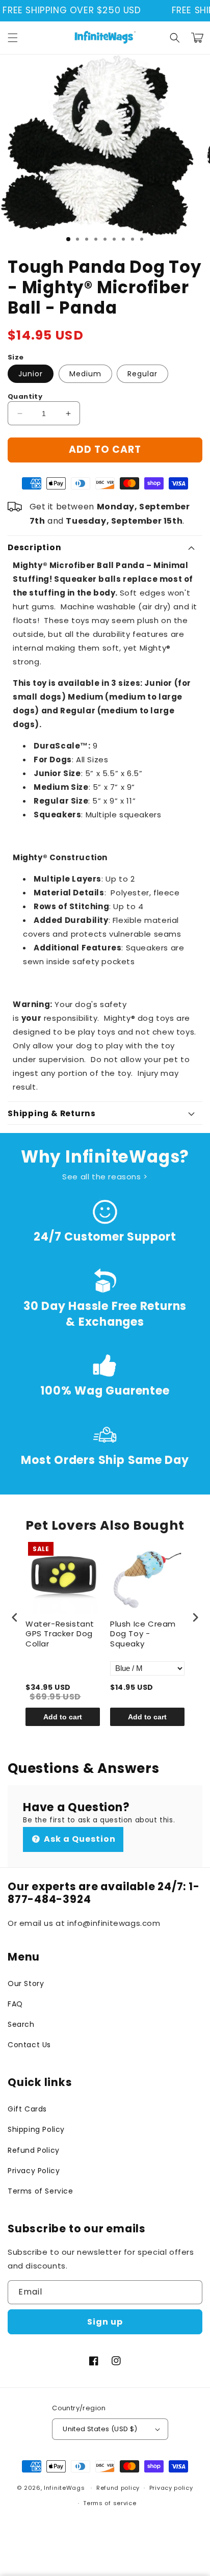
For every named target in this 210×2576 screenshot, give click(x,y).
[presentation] (15, 1617)
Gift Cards (27, 2109)
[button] (13, 38)
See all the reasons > (105, 1177)
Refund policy (118, 2488)
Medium (85, 374)
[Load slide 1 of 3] (68, 239)
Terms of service (110, 2503)
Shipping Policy (36, 2129)
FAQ (15, 2004)
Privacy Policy (34, 2171)
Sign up (105, 2322)
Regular (142, 374)
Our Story (26, 1983)
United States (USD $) (100, 2429)
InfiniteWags (64, 2488)
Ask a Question (79, 1839)
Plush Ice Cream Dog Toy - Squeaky (143, 1634)
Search (21, 2024)
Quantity (25, 396)
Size (16, 357)
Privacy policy (171, 2488)
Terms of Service (41, 2191)
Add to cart (63, 1717)
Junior (31, 374)
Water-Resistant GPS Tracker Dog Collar (60, 1634)
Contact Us (29, 2045)
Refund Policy (34, 2150)
